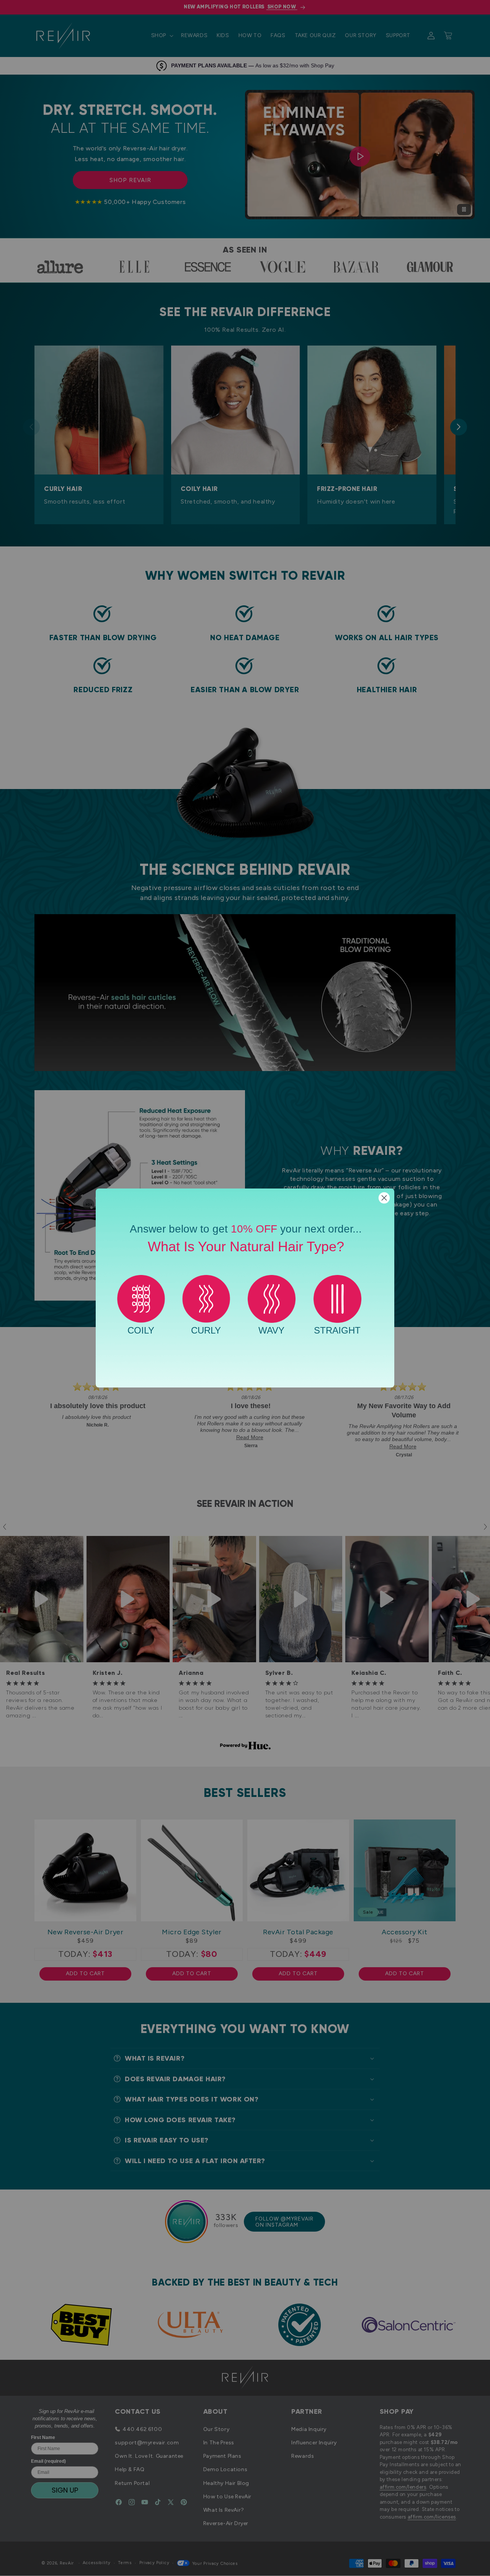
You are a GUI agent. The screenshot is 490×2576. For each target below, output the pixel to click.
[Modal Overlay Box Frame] (245, 1288)
